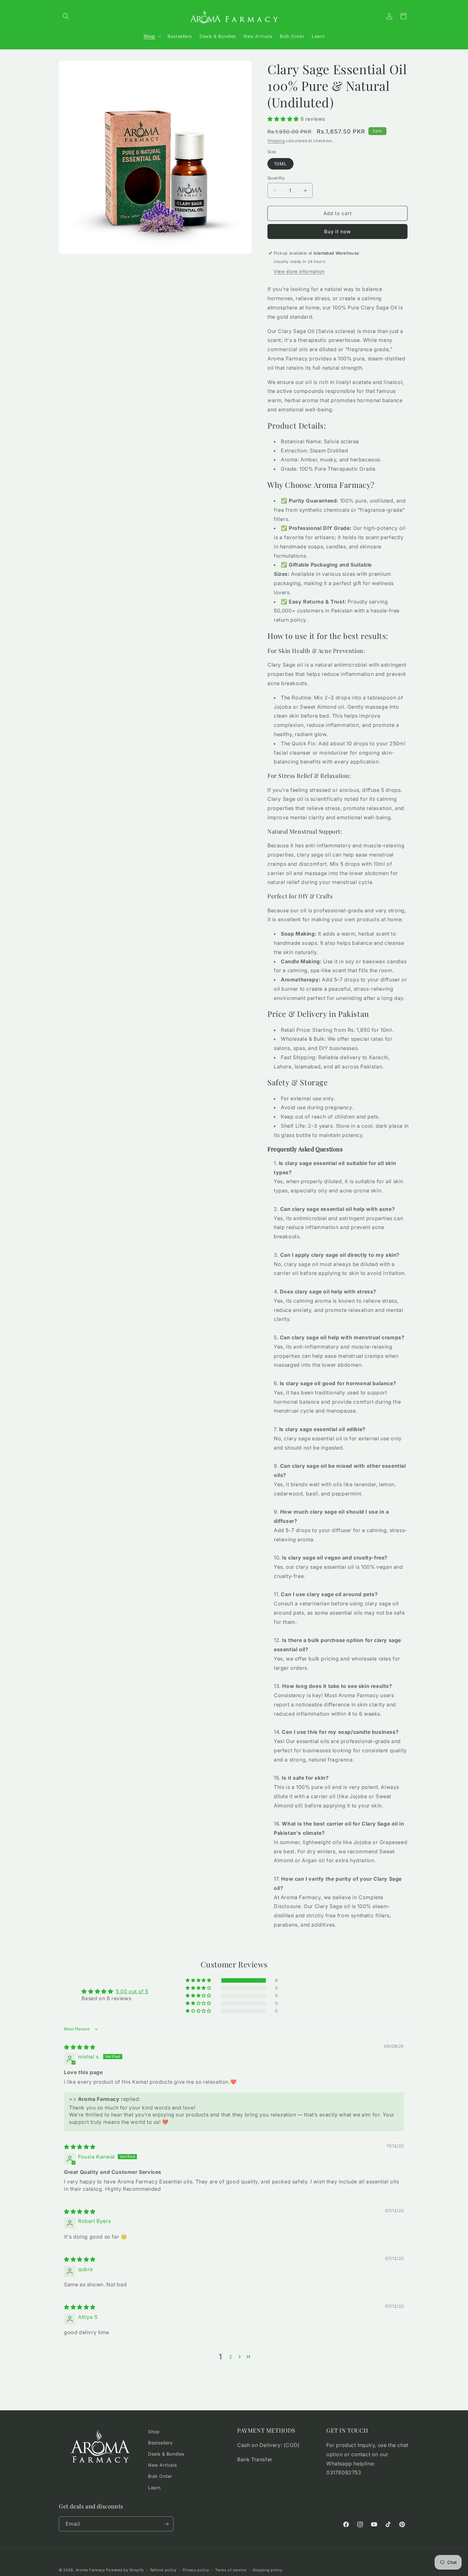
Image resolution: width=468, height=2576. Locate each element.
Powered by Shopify (125, 2570)
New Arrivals (162, 2465)
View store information (299, 271)
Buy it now (337, 232)
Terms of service (231, 2570)
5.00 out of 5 (132, 1991)
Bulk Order (160, 2476)
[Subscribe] (166, 2524)
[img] (80, 2047)
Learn (154, 2488)
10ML (280, 164)
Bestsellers (160, 2443)
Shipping (276, 141)
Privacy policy (196, 2570)
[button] (66, 16)
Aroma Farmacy (90, 2570)
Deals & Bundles (166, 2454)
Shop (154, 2431)
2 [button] (231, 2357)
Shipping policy (267, 2570)
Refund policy (163, 2570)
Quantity (276, 178)
